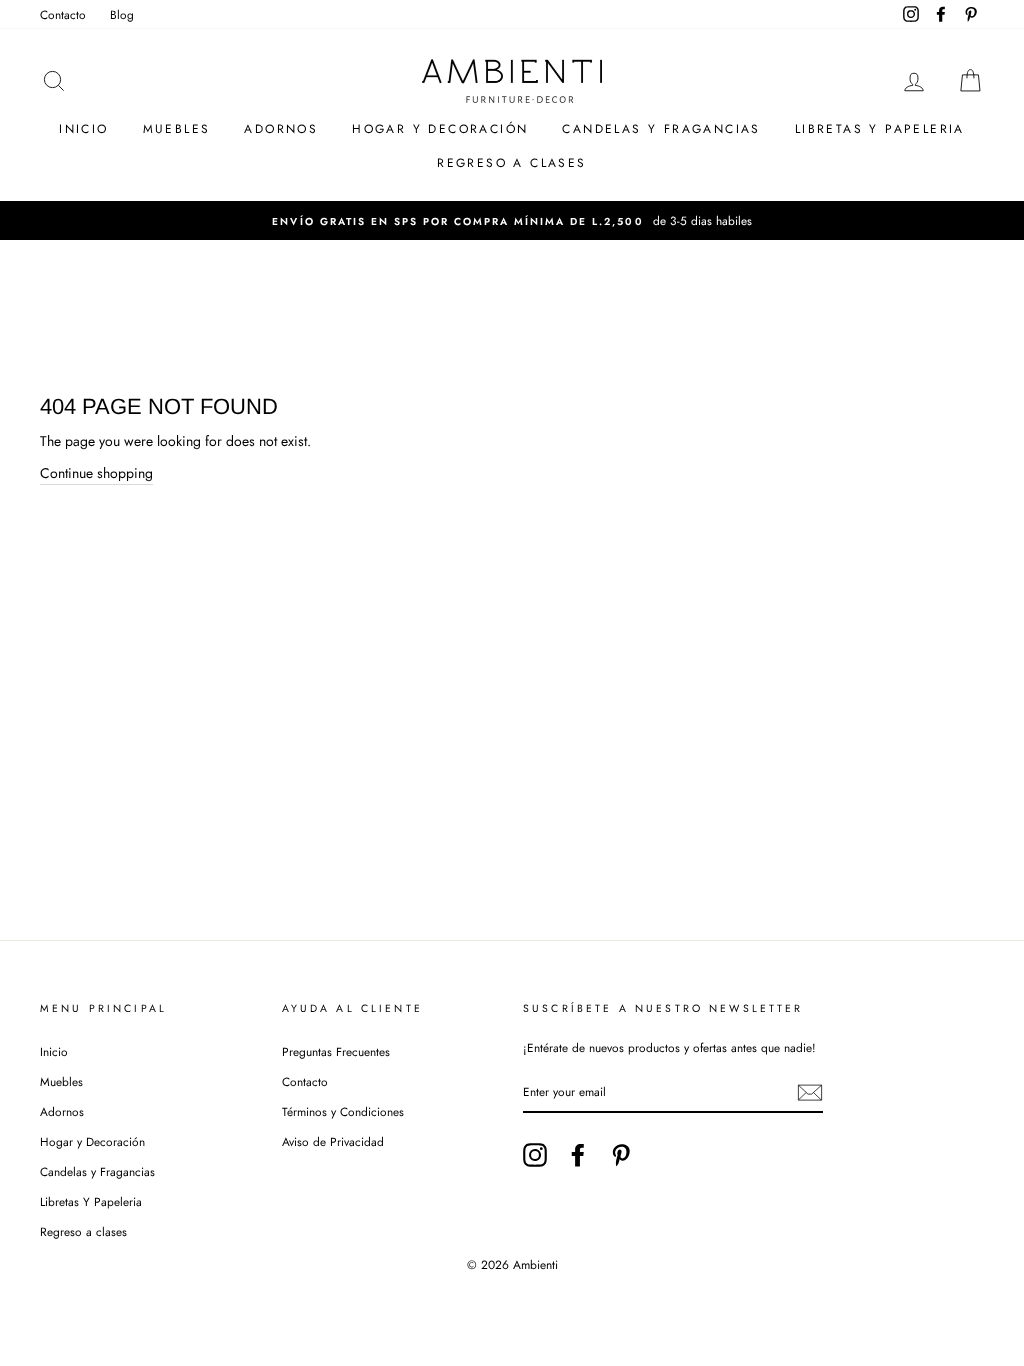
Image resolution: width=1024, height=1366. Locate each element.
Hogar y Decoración (440, 129)
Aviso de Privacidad (333, 1141)
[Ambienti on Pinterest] (621, 1155)
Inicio (83, 129)
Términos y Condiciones (343, 1111)
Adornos (281, 129)
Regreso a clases (511, 163)
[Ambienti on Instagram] (535, 1155)
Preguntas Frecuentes (336, 1051)
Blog (122, 14)
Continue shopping (96, 473)
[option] (512, 220)
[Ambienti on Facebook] (578, 1155)
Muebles (177, 129)
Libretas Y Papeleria (880, 129)
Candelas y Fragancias (661, 129)
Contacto (63, 14)
